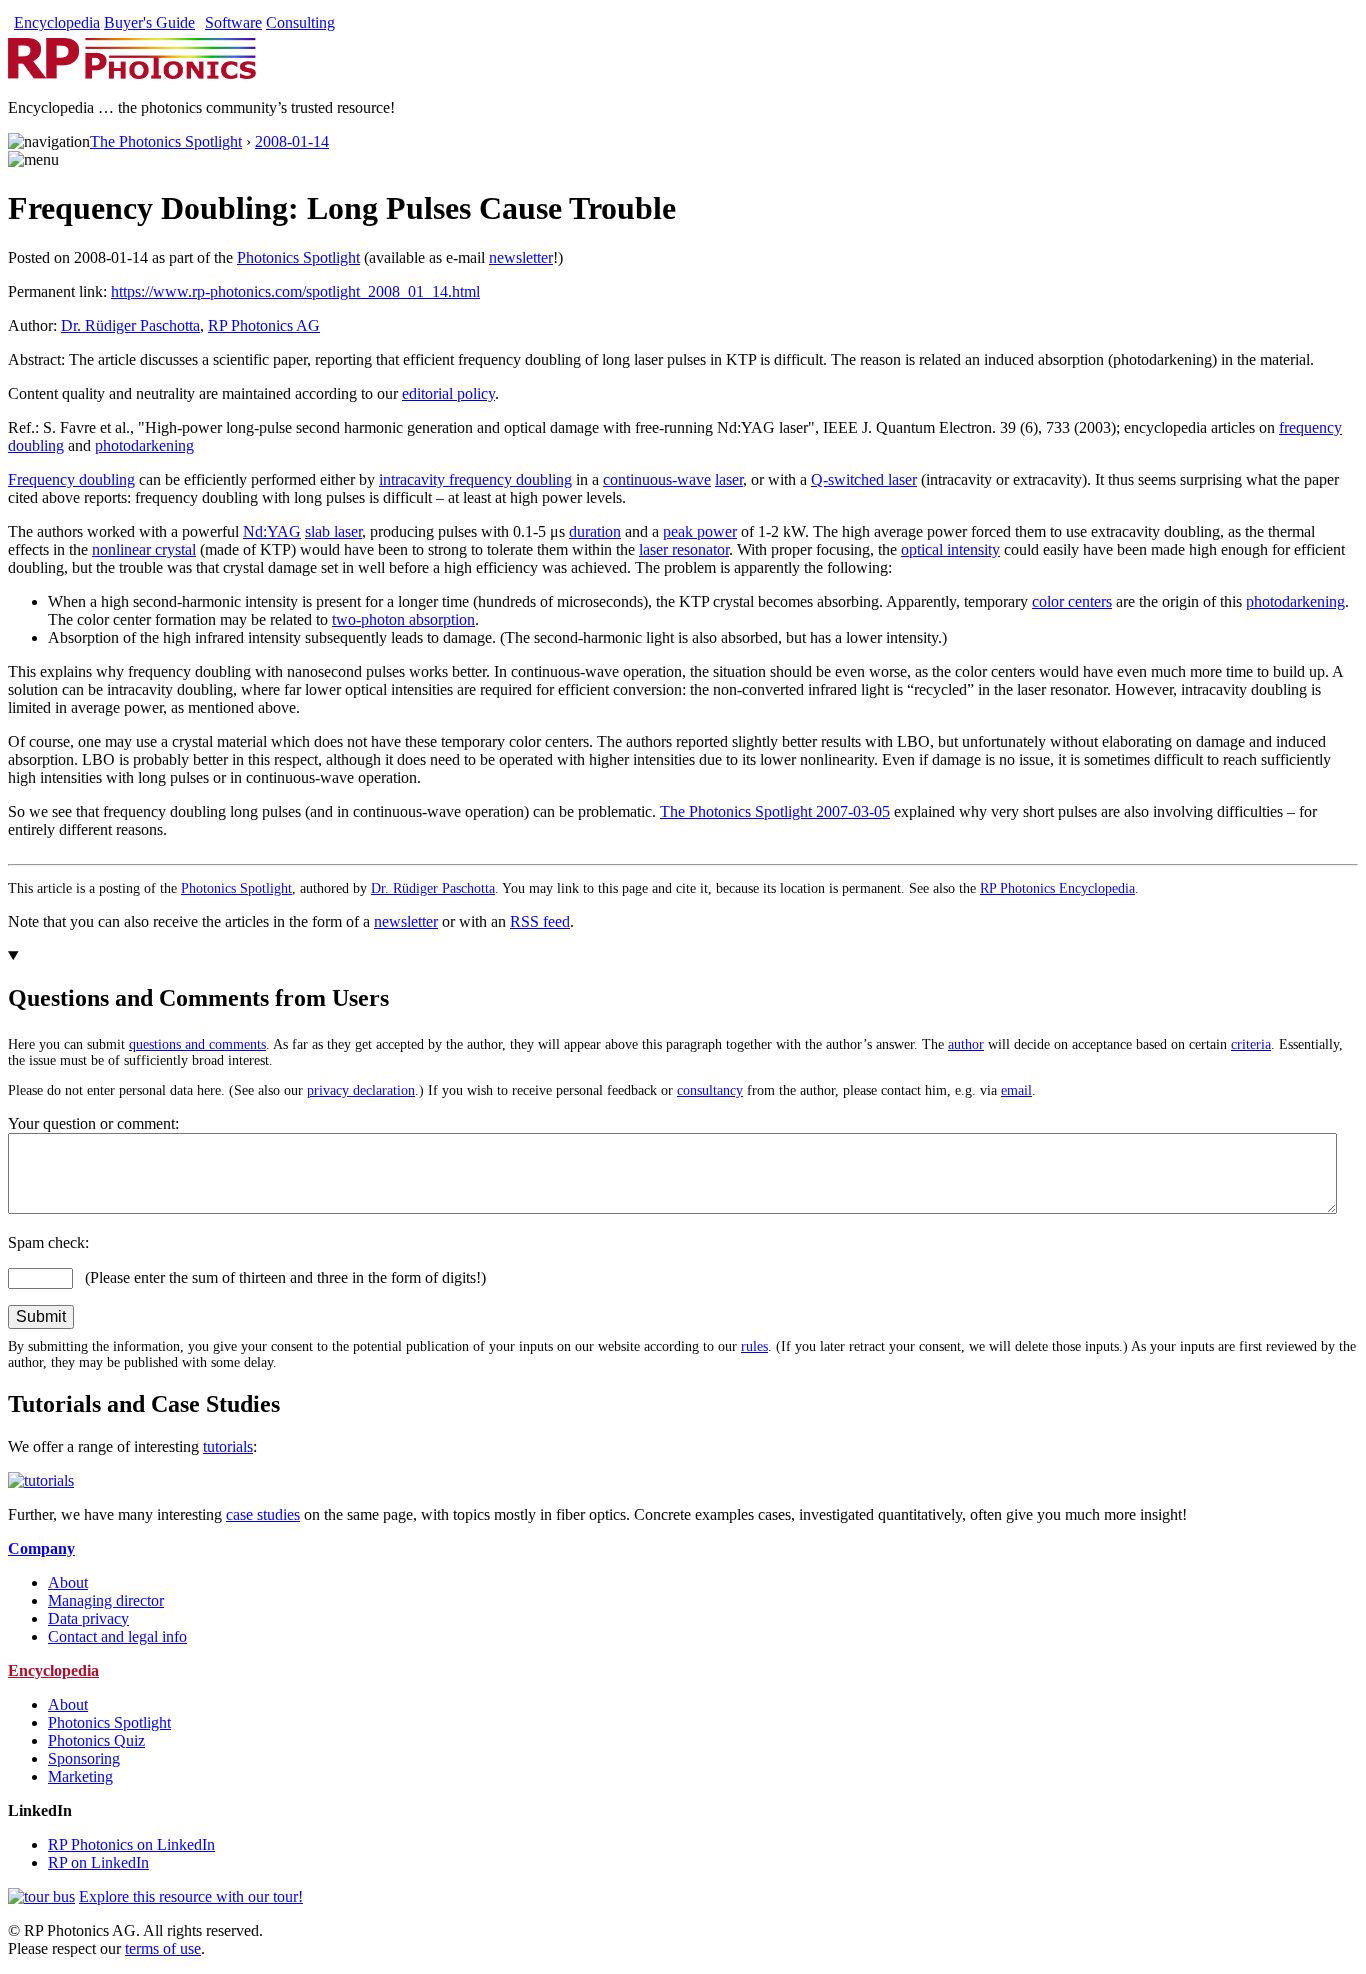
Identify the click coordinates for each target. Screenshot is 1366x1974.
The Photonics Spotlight (166, 141)
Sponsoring (84, 1758)
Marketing (80, 1776)
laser (729, 479)
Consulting (300, 22)
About (68, 1582)
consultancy (710, 1090)
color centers (1072, 601)
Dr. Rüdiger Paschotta (130, 325)
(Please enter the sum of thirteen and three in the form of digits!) (279, 1277)
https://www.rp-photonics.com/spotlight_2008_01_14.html (295, 291)
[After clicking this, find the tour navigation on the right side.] (41, 1896)
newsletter (521, 257)
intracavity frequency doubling (475, 479)
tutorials (228, 1446)
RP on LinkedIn (98, 1862)
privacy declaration (361, 1090)
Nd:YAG (272, 531)
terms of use (163, 1948)
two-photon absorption (403, 619)
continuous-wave (657, 479)
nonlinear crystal (144, 549)
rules (754, 1346)
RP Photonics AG (264, 325)
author (966, 1044)
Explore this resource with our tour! (191, 1896)
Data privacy (88, 1618)
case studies (263, 1514)
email (1016, 1090)
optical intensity (950, 549)
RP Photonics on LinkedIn (131, 1844)
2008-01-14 (292, 141)
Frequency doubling (71, 479)
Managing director (106, 1600)
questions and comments (197, 1044)
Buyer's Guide (149, 22)
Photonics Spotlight (298, 257)
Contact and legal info (117, 1636)
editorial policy (448, 393)
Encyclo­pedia (57, 22)
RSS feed (540, 921)
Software (233, 22)
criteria (1251, 1044)
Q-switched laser (864, 479)
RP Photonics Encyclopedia (1057, 888)
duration (595, 531)
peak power (700, 531)
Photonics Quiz (96, 1740)
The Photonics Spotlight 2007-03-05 (775, 811)
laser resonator (684, 549)
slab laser (333, 531)
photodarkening (144, 445)
